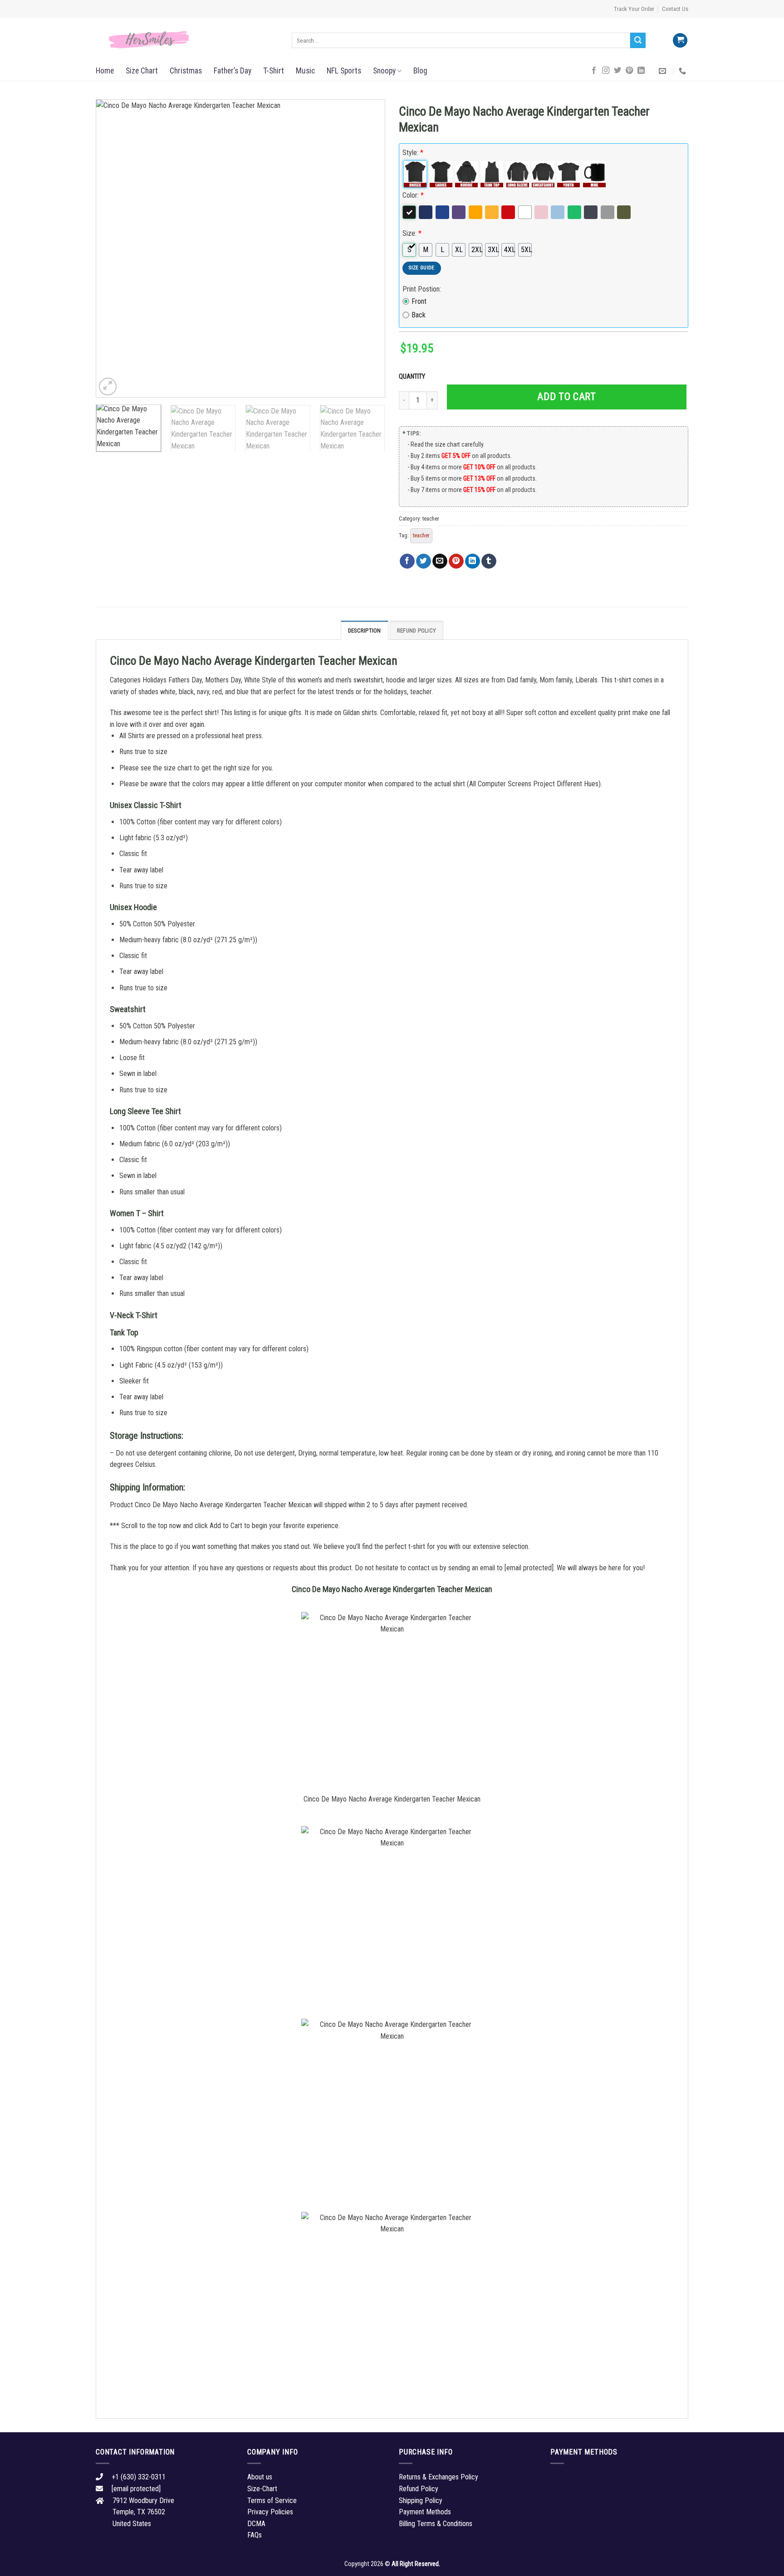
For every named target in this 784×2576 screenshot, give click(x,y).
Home (105, 71)
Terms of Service (272, 2501)
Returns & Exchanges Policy (439, 2477)
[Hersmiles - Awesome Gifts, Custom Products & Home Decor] (187, 40)
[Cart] (680, 41)
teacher (431, 519)
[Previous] (113, 248)
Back (419, 315)
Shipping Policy (421, 2501)
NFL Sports (344, 71)
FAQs (255, 2535)
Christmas (186, 71)
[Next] (368, 248)
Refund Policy (416, 631)
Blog (420, 71)
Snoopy (384, 71)
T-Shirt (274, 71)
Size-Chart (262, 2489)
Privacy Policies (270, 2512)
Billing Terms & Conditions (436, 2524)
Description (365, 631)
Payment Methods (425, 2512)
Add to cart (566, 397)
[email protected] (529, 1568)
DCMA (256, 2524)
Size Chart (142, 71)
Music (305, 71)
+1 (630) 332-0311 (139, 2477)
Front (419, 301)
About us (260, 2477)
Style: (413, 153)
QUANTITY (413, 377)
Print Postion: (422, 289)
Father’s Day (233, 71)
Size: (412, 233)
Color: (413, 195)
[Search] (638, 40)
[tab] (365, 630)
